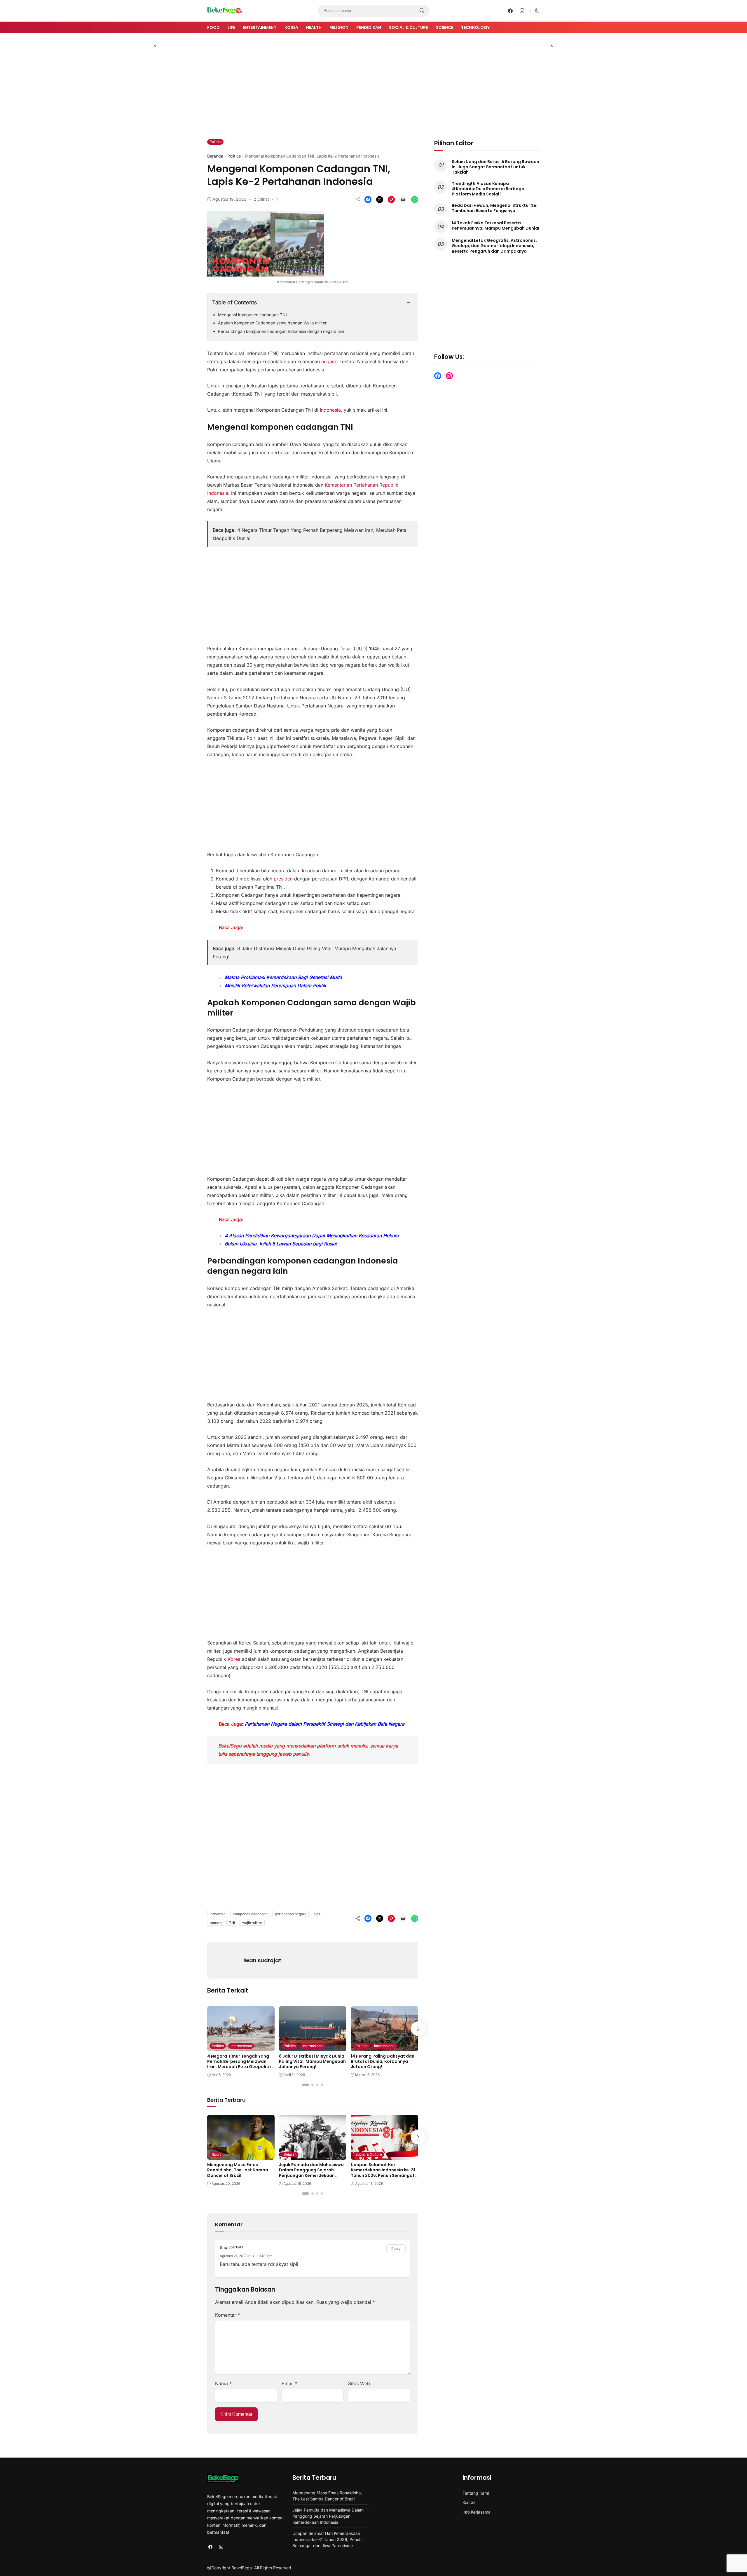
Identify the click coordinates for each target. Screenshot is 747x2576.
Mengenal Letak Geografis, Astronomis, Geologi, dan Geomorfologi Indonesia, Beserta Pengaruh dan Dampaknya (494, 246)
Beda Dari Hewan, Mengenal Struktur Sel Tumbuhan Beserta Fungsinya (495, 208)
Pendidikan (369, 27)
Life (231, 27)
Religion (339, 27)
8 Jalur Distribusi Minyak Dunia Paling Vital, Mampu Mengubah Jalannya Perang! (312, 2061)
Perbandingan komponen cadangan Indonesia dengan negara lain (281, 331)
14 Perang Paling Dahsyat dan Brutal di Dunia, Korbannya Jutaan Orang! (383, 2061)
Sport (216, 2154)
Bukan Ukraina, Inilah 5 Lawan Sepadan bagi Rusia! (281, 1244)
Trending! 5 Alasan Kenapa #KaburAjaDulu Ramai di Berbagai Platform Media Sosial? (489, 188)
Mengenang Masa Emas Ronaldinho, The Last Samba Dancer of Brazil (238, 2170)
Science (445, 27)
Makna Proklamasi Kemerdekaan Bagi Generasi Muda (283, 977)
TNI (232, 1923)
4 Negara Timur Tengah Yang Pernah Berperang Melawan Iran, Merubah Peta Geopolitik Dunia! (239, 2064)
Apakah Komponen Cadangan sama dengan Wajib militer (272, 323)
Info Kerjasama (477, 2512)
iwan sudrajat (262, 1960)
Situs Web (359, 2383)
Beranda (215, 156)
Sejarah (290, 2154)
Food (213, 27)
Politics (215, 142)
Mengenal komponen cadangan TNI (252, 315)
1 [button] (277, 199)
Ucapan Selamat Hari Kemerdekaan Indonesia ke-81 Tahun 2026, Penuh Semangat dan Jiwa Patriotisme (383, 2173)
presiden (283, 879)
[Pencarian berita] (422, 11)
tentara (216, 1923)
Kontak (469, 2502)
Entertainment (260, 27)
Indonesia (330, 410)
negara (329, 361)
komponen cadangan (250, 1914)
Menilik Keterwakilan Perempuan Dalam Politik (275, 985)
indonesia (218, 1914)
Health (314, 27)
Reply (396, 2249)
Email (289, 2383)
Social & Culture (408, 27)
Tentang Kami (476, 2493)
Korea (291, 27)
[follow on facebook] (510, 11)
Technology (475, 27)
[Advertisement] (373, 82)
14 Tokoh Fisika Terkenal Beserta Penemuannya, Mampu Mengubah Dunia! (495, 226)
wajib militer (252, 1923)
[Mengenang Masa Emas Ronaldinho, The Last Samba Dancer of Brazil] (241, 2156)
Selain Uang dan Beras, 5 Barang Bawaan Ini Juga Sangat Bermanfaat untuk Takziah (495, 167)
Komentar (227, 2315)
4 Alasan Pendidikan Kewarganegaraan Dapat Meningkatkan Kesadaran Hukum (312, 1235)
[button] (537, 11)
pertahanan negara (291, 1914)
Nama (223, 2383)
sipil (317, 1914)
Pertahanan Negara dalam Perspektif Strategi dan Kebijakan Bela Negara (325, 1724)
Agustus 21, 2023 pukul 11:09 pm (246, 2256)
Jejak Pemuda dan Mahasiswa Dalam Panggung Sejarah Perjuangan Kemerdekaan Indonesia (311, 2173)
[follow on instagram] (522, 11)
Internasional (241, 2046)
